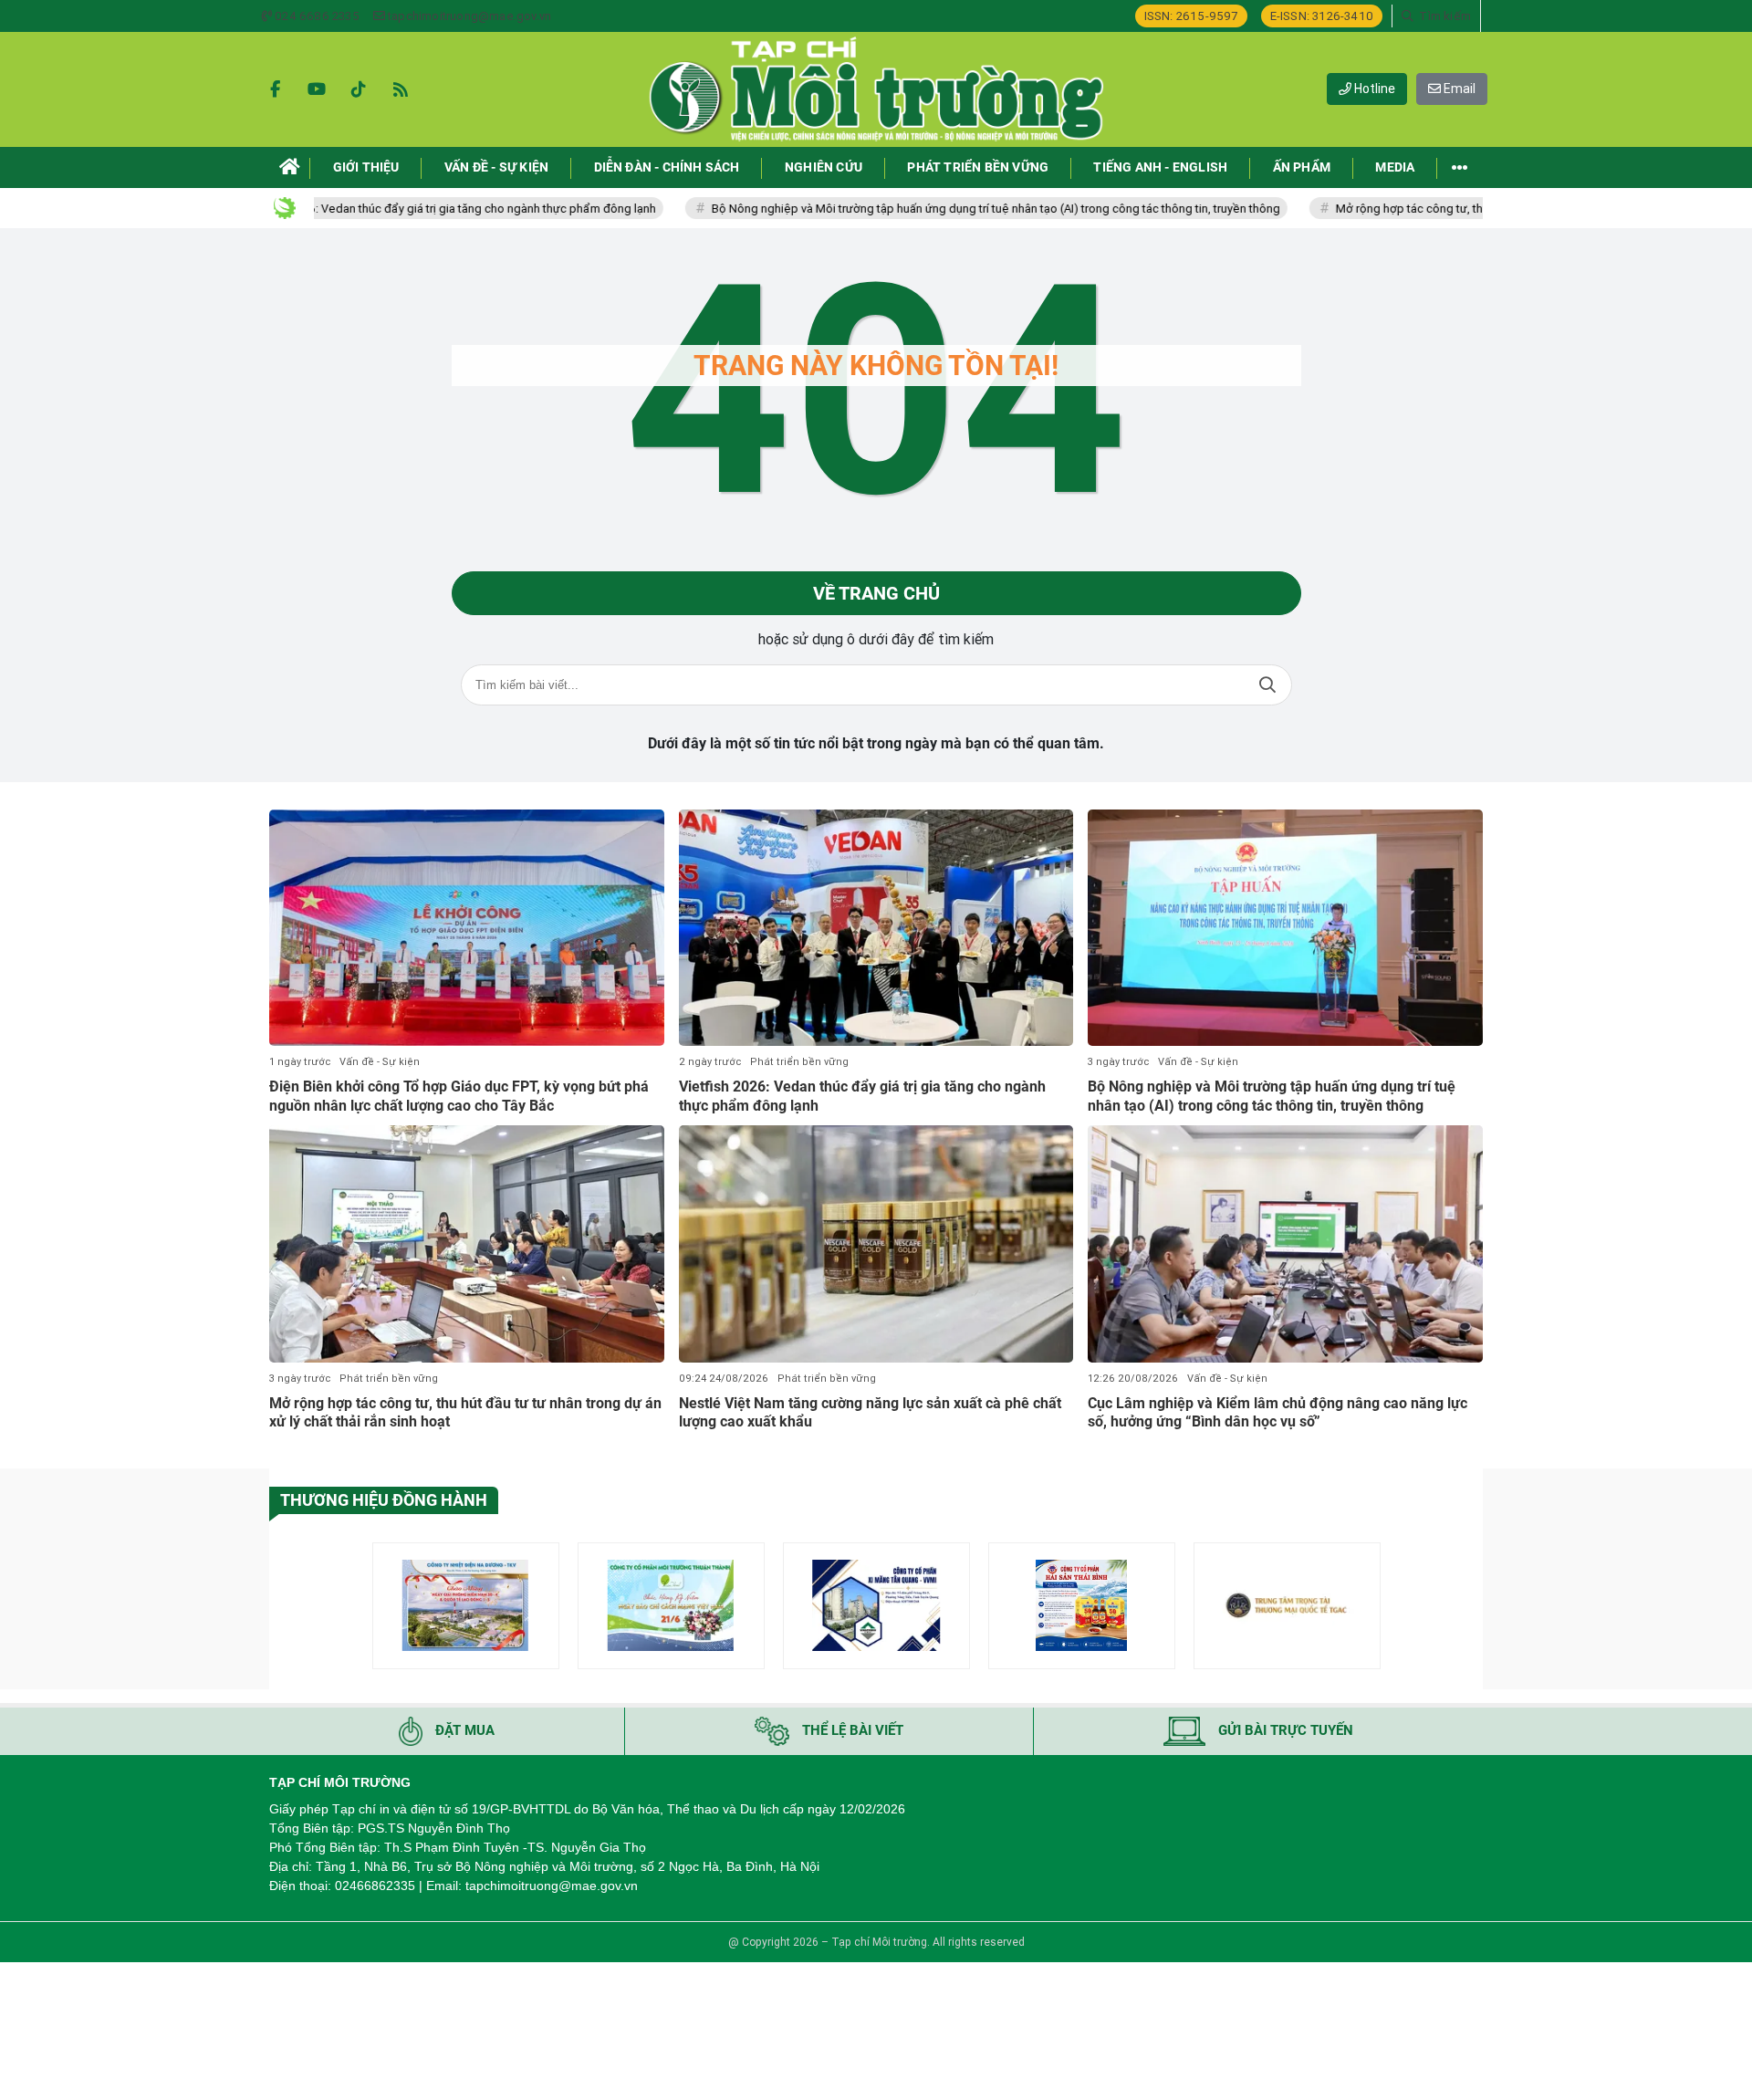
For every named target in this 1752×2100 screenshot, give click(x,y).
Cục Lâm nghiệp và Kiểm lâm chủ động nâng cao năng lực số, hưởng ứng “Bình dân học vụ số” (1277, 1413)
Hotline (1373, 89)
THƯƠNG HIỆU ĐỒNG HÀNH (384, 1500)
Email (1458, 89)
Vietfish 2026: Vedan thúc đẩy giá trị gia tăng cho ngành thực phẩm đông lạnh (375, 209)
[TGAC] (1287, 1606)
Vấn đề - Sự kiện (380, 1062)
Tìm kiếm (1267, 685)
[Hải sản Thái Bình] (1082, 1606)
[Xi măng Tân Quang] (876, 1606)
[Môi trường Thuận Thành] (671, 1606)
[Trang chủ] (290, 167)
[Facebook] (275, 89)
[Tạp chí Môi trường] (876, 89)
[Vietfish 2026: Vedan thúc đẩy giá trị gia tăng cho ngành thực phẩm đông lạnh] (876, 928)
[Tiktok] (359, 89)
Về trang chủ (876, 593)
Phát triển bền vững (799, 1062)
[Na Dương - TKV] (466, 1606)
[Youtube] (317, 89)
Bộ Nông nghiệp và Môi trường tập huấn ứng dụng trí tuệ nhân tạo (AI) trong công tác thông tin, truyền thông (920, 209)
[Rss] (401, 89)
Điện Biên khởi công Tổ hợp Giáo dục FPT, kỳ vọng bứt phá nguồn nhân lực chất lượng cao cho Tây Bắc (459, 1096)
